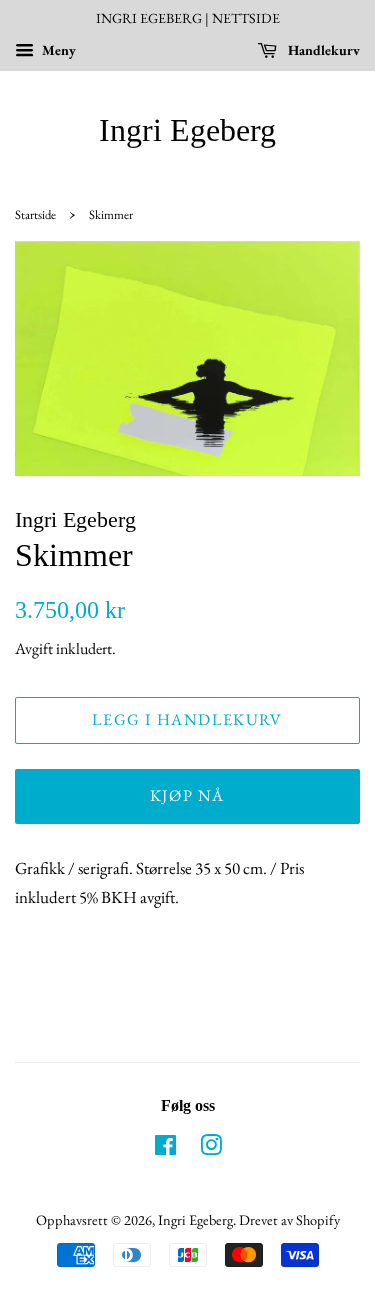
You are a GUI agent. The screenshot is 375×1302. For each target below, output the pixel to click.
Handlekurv (322, 50)
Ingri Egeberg (187, 130)
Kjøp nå (187, 795)
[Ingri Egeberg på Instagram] (211, 1148)
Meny (57, 50)
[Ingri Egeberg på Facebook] (165, 1148)
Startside (35, 214)
